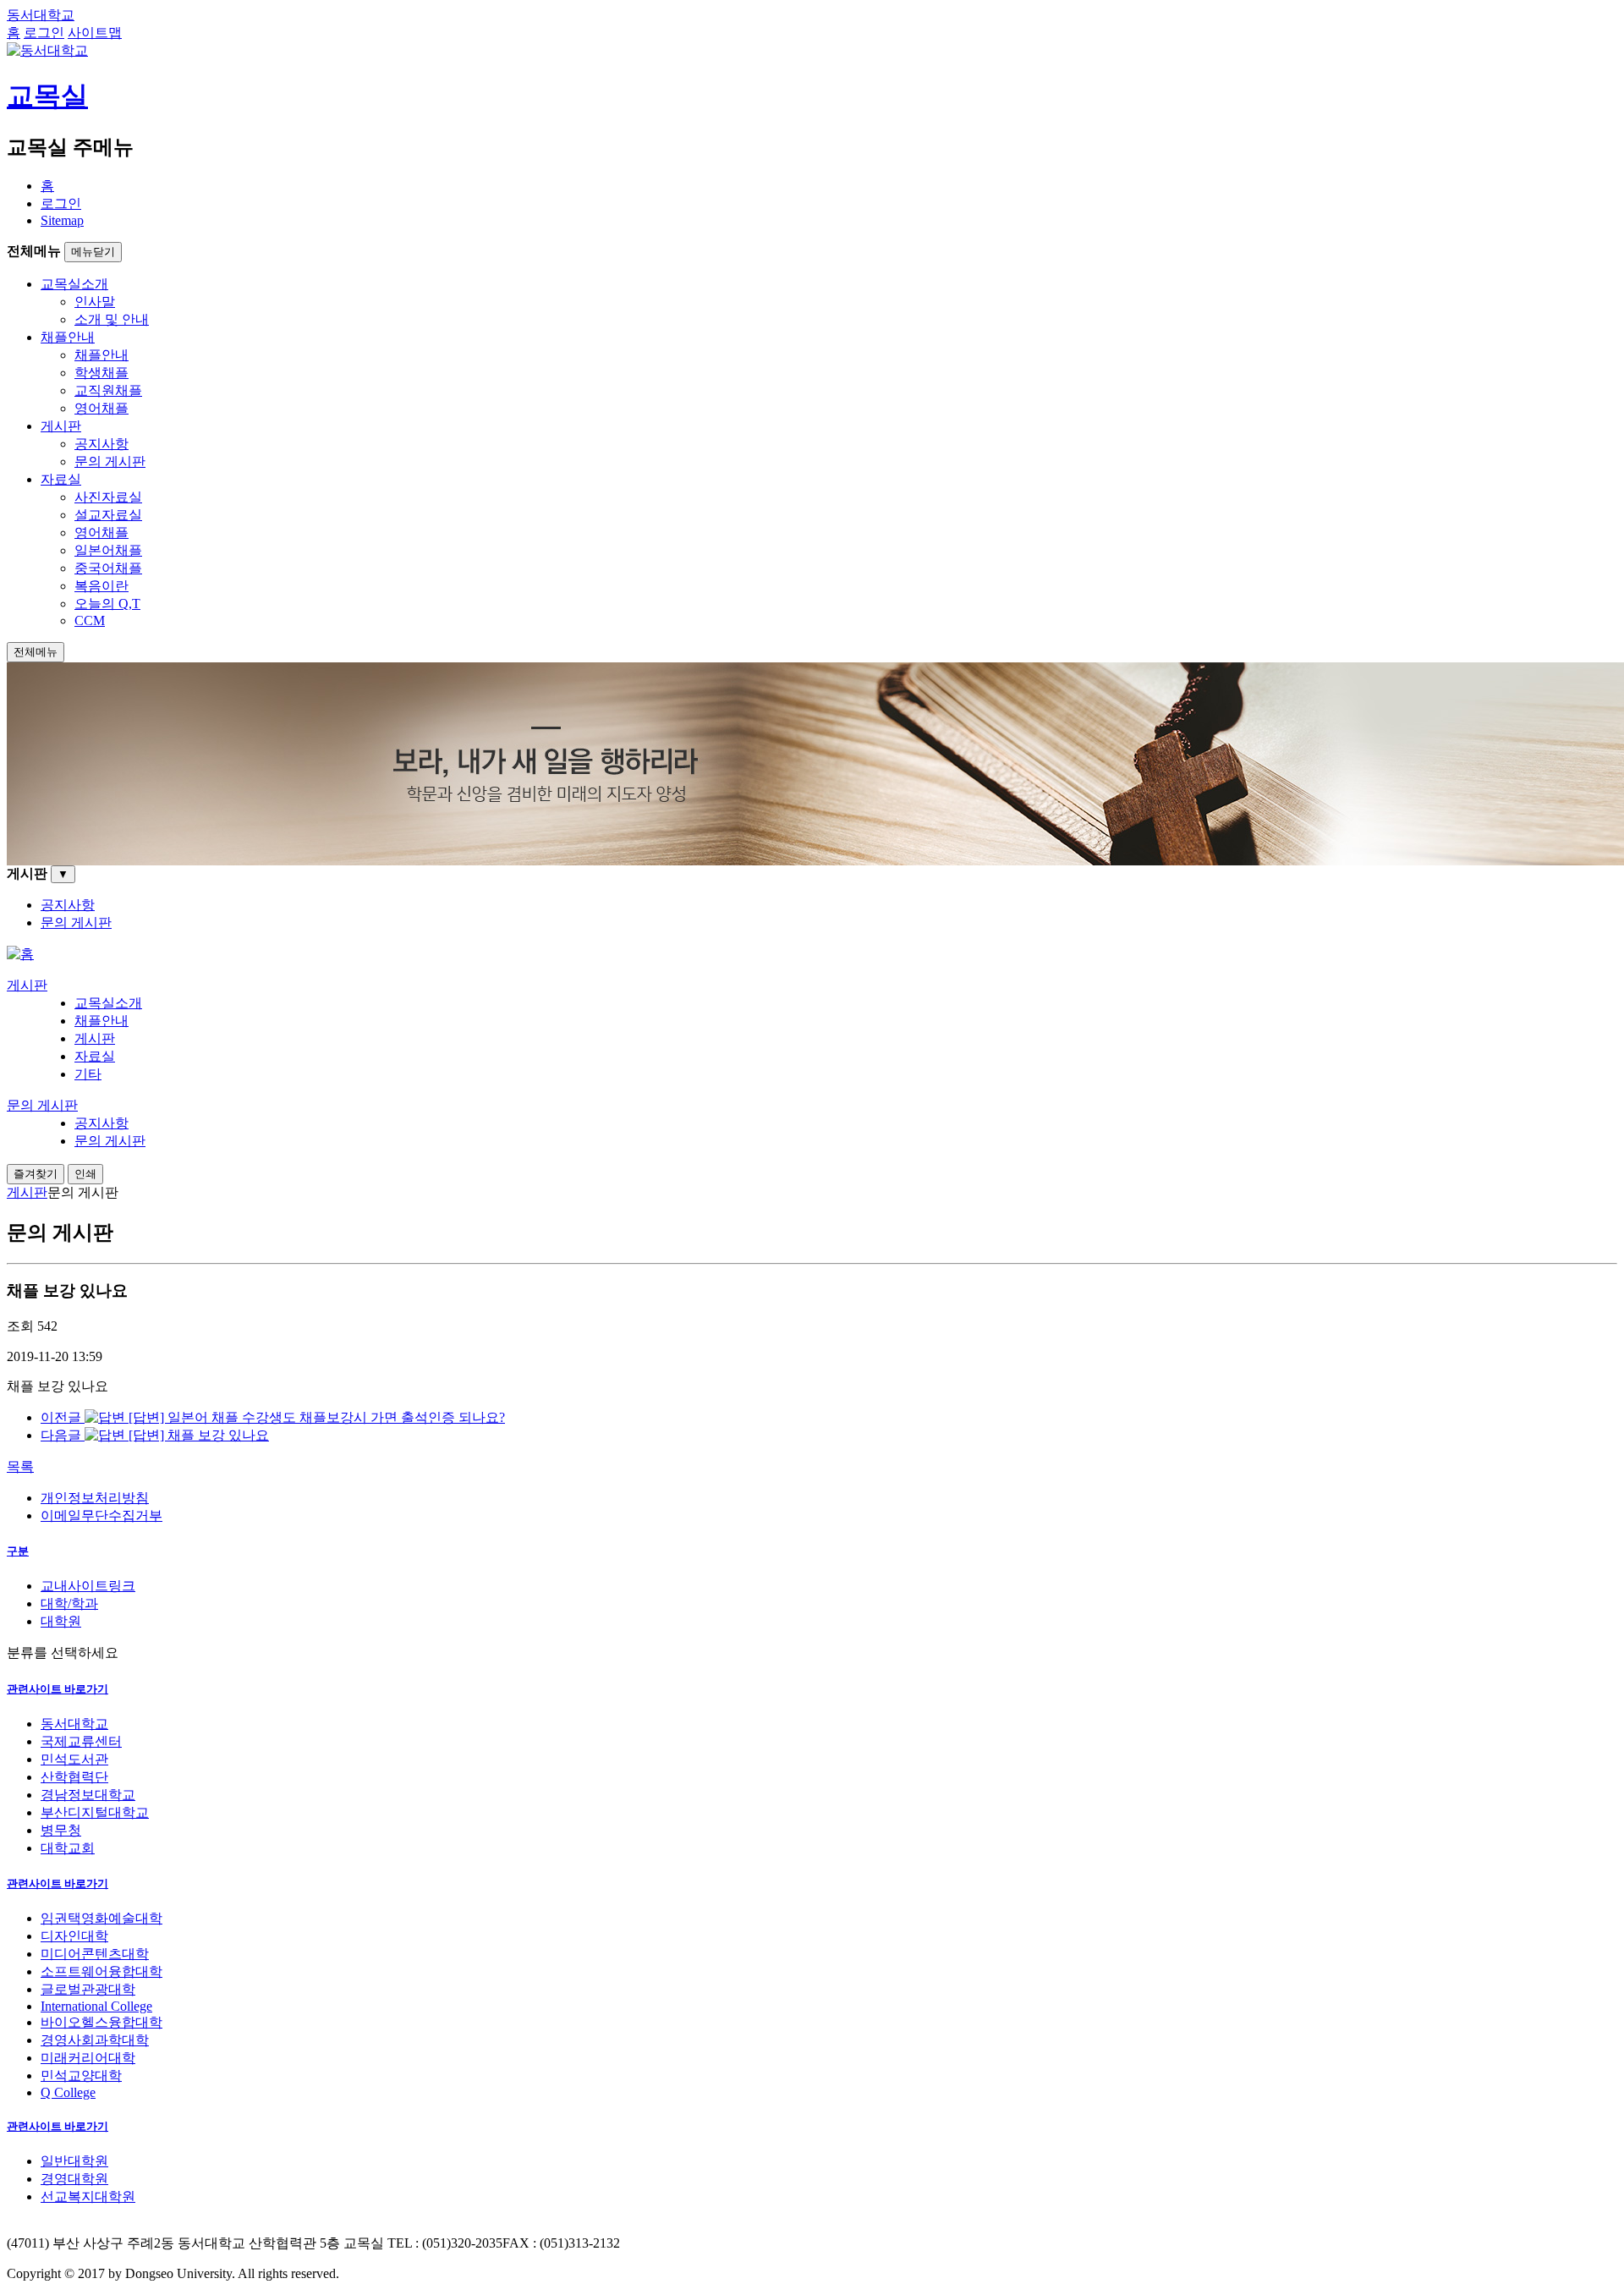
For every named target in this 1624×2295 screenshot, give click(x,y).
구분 (18, 1551)
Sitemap (62, 220)
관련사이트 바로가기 (58, 1689)
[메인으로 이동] (20, 954)
